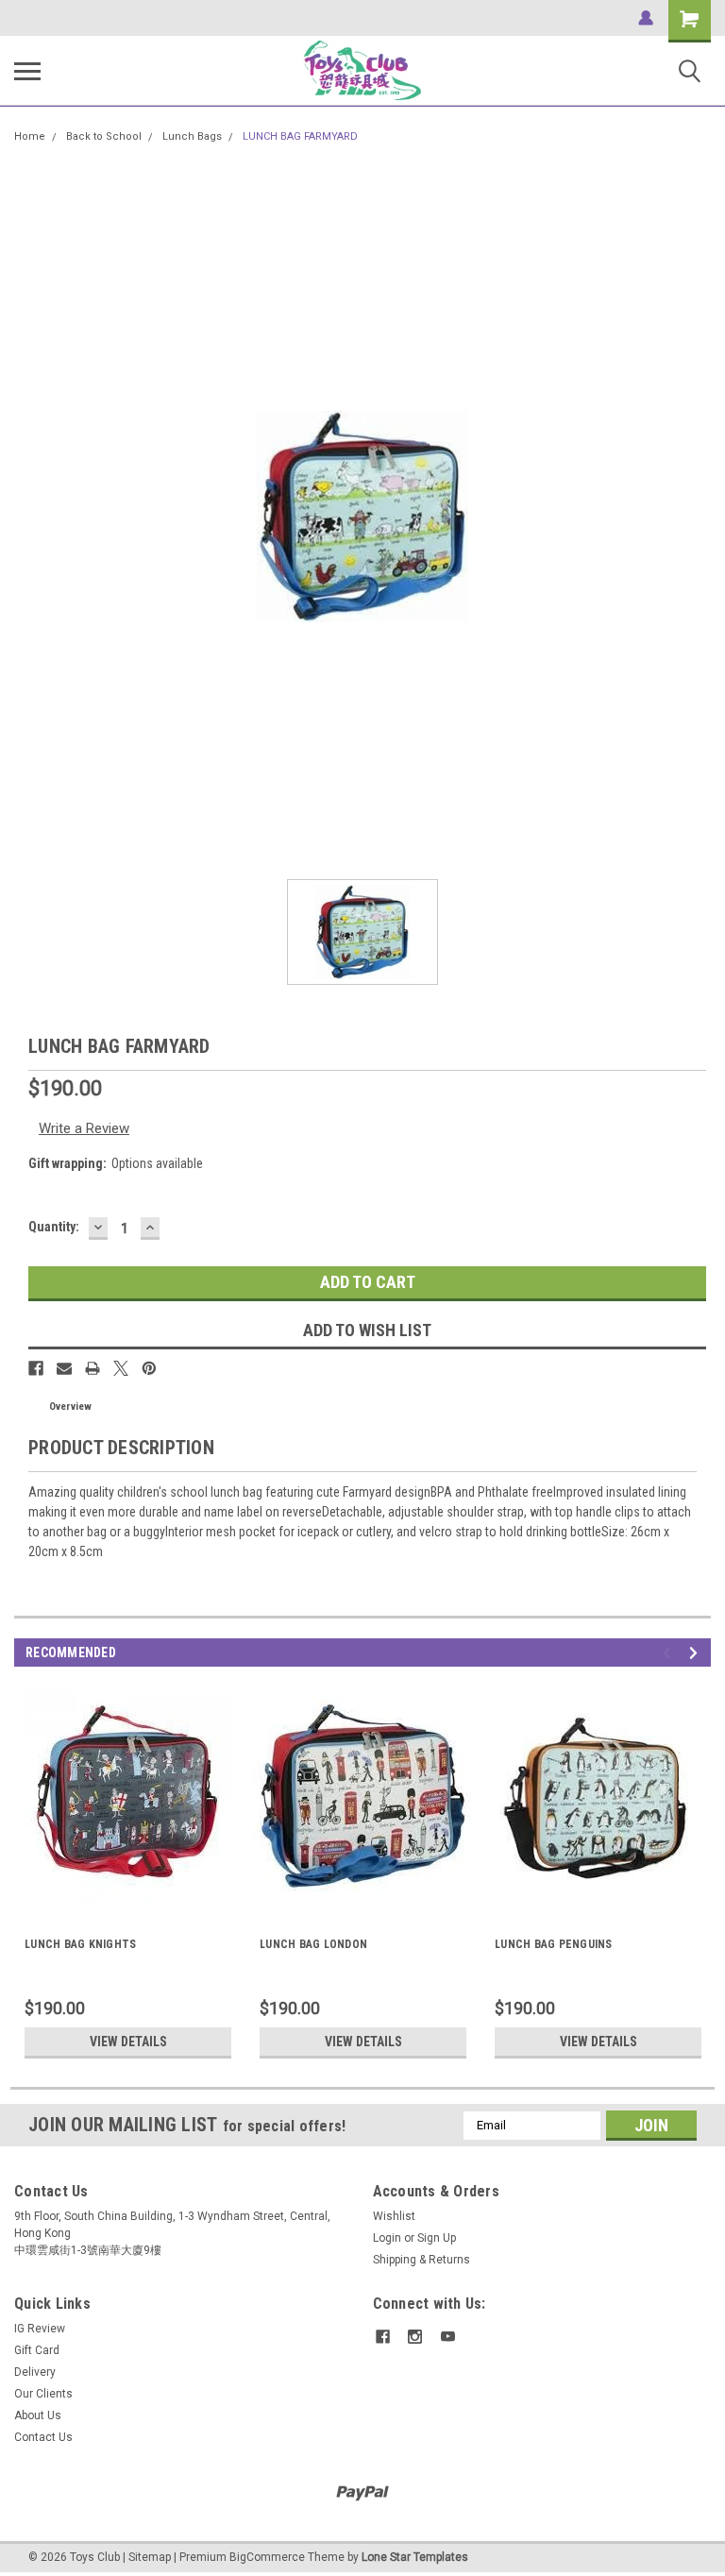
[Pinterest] (149, 1368)
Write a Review (84, 1128)
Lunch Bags (192, 136)
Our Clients (43, 2394)
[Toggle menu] (27, 71)
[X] (121, 1368)
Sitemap (150, 2557)
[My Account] (646, 18)
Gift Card (37, 2350)
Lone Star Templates (415, 2557)
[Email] (64, 1368)
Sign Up (437, 2238)
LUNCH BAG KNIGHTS (80, 1944)
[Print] (93, 1368)
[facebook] (383, 2337)
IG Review (40, 2329)
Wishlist (394, 2216)
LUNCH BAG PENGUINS (554, 1944)
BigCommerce (267, 2557)
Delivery (35, 2372)
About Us (38, 2415)
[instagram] (415, 2337)
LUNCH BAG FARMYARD (300, 136)
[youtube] (448, 2337)
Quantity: (54, 1227)
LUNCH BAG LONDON (313, 1944)
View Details (128, 2042)
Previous (670, 1653)
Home (30, 136)
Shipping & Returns (422, 2260)
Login (387, 2238)
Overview (70, 1407)
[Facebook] (36, 1368)
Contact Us (43, 2437)
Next (696, 1653)
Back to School (104, 136)
